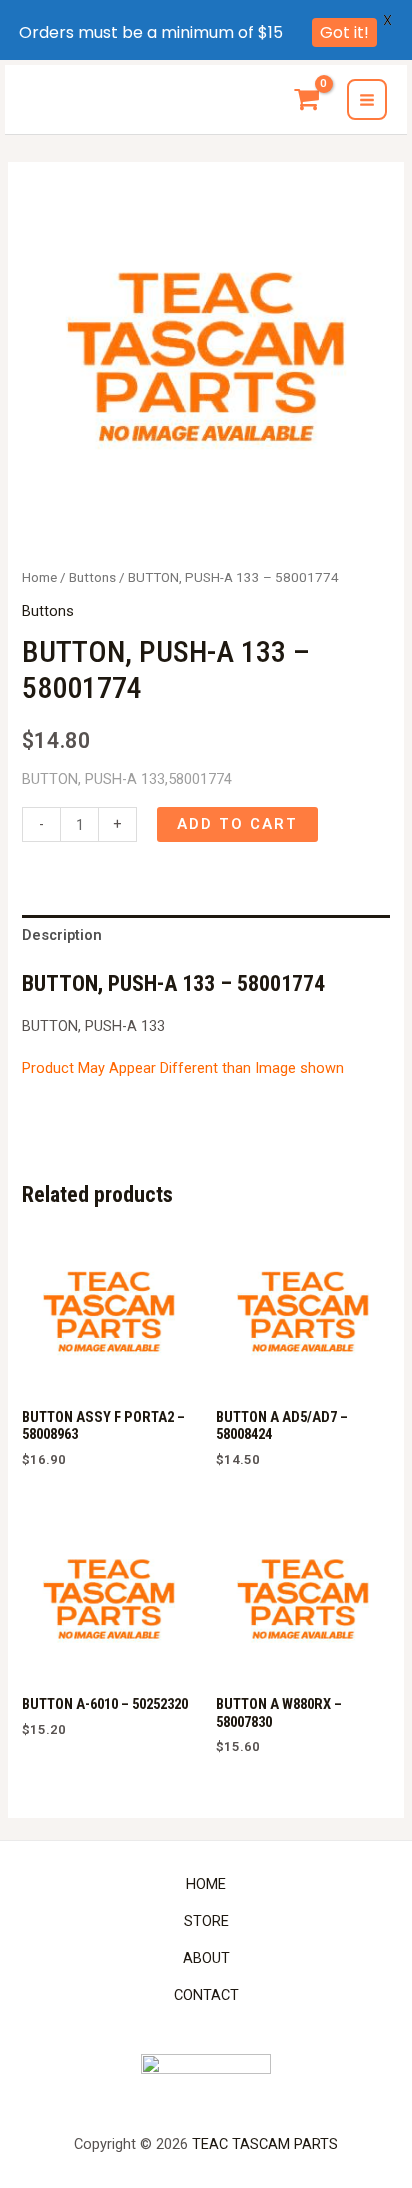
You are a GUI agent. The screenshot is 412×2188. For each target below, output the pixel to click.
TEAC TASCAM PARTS (265, 2144)
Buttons (92, 577)
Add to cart (237, 824)
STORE (206, 1921)
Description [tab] (62, 935)
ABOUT (206, 1958)
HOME (206, 1884)
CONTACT (206, 1995)
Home (39, 577)
